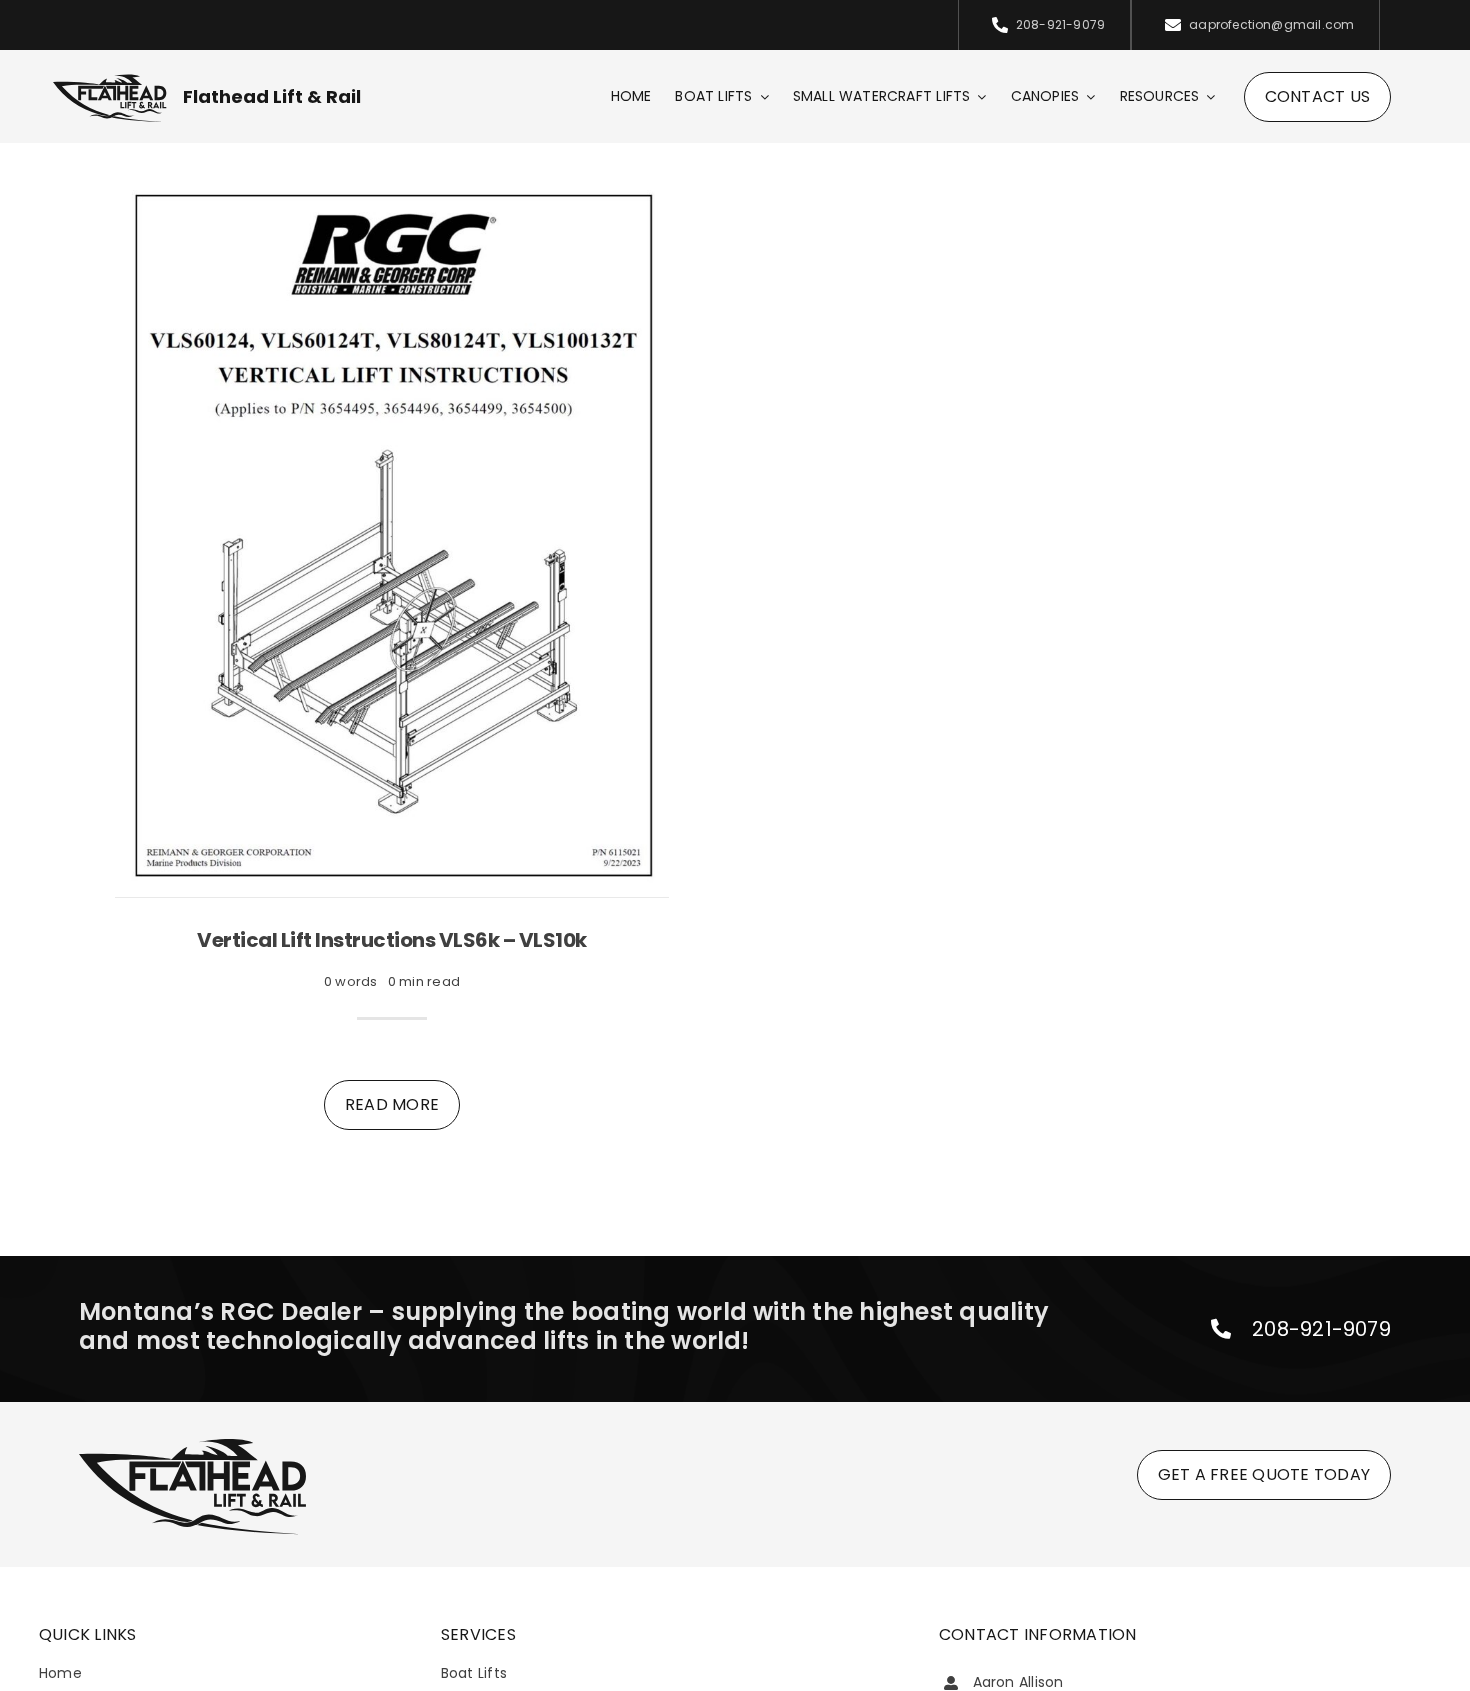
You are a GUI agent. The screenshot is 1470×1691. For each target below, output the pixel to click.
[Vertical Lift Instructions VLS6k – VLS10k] (392, 190)
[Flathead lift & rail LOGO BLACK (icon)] (110, 79)
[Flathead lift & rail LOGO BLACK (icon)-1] (192, 1441)
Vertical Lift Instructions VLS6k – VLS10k (392, 940)
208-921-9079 (1321, 1329)
